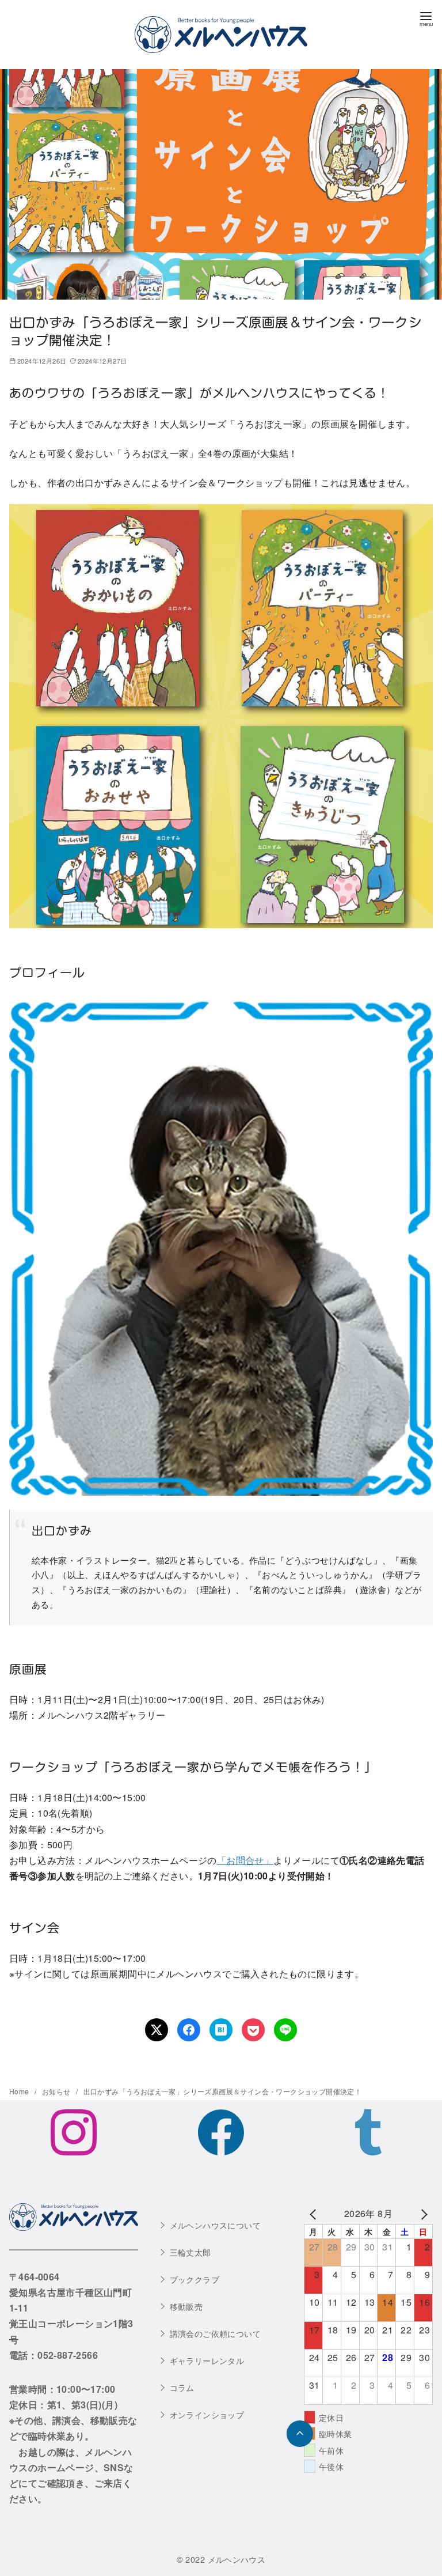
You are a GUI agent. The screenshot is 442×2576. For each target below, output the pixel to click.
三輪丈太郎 (190, 2252)
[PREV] (315, 2213)
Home (20, 2091)
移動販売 (186, 2306)
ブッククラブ (195, 2279)
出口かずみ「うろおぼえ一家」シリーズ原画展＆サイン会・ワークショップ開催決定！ (223, 2091)
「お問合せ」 (245, 1860)
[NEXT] (422, 2213)
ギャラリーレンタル (207, 2360)
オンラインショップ (207, 2414)
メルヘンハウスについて (215, 2225)
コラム (182, 2387)
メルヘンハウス (237, 2559)
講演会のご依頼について (215, 2333)
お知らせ (57, 2091)
